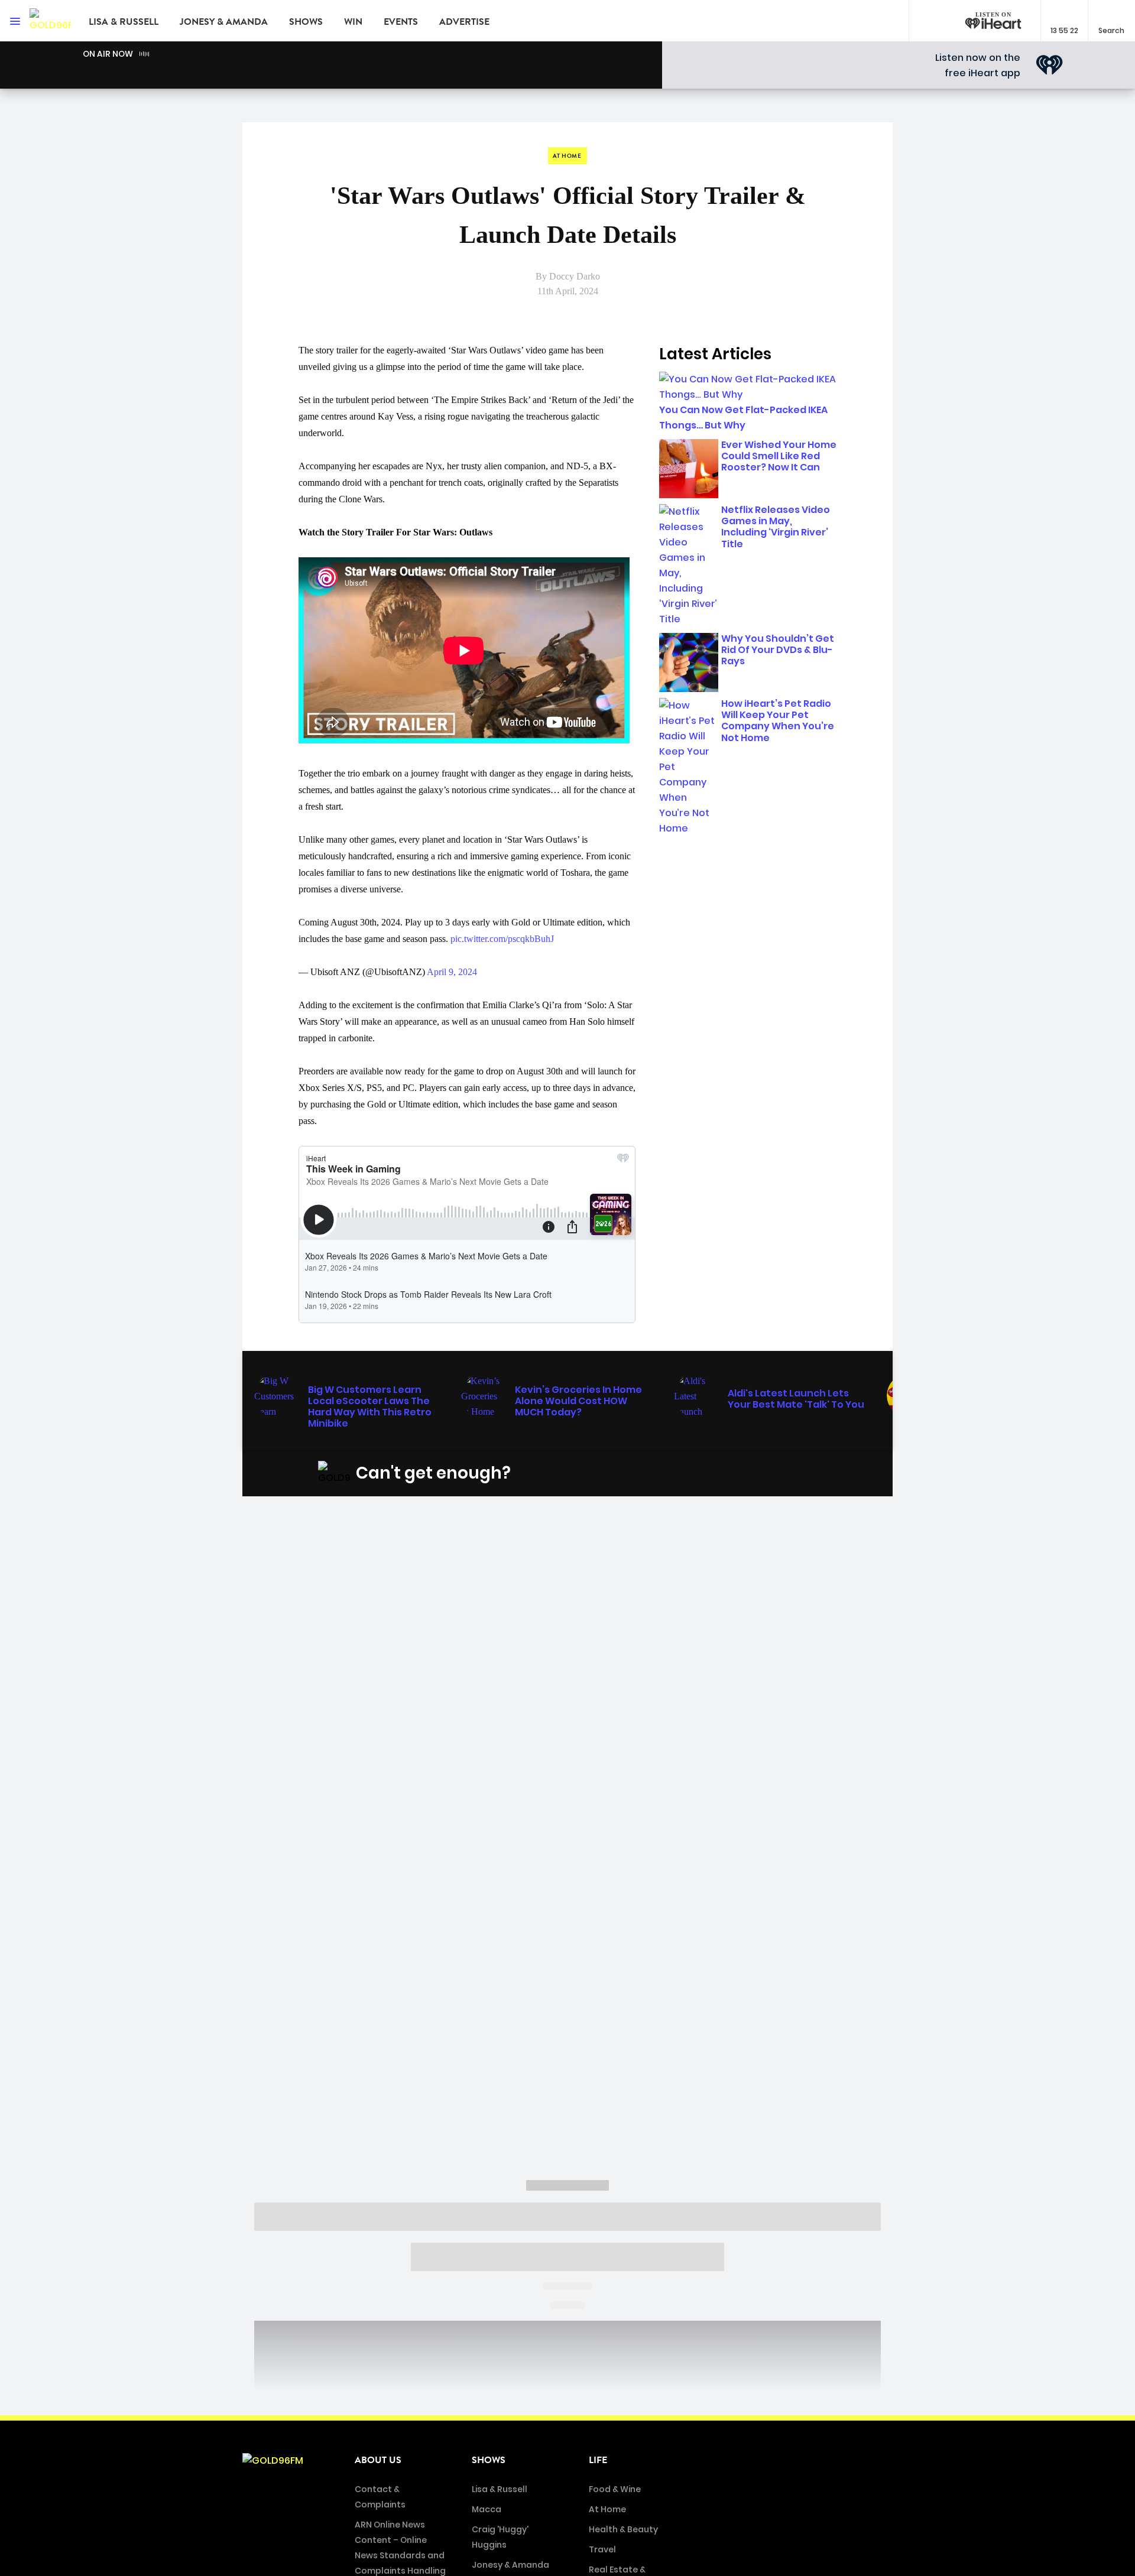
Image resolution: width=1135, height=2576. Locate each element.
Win (353, 22)
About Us (378, 2460)
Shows (306, 22)
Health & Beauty (623, 2529)
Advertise (464, 22)
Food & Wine (615, 2489)
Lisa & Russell (124, 22)
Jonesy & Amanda (224, 22)
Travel (602, 2549)
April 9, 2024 (452, 972)
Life (598, 2460)
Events (401, 22)
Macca (487, 2509)
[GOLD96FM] (50, 21)
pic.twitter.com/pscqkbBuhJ (502, 939)
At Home (607, 2509)
